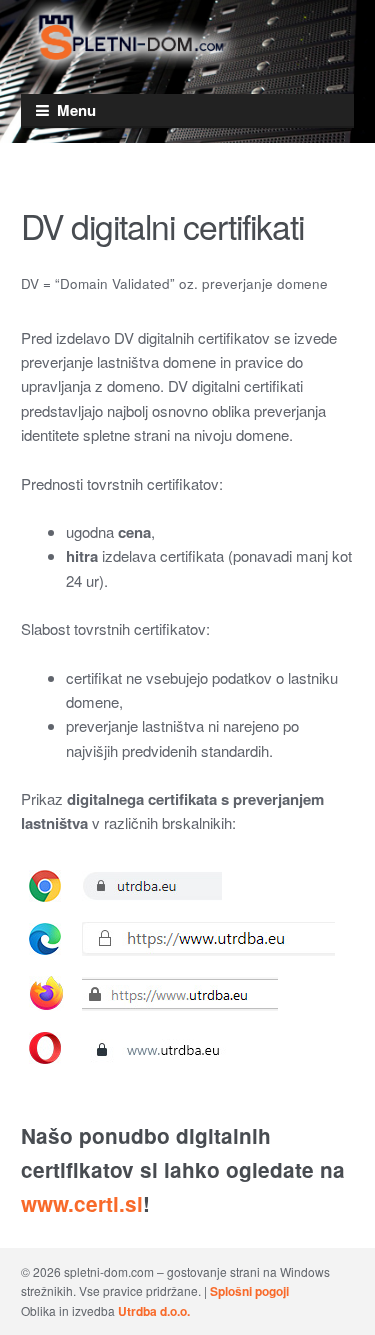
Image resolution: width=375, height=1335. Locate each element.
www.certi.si (82, 1203)
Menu (76, 110)
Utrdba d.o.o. (154, 1311)
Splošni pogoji (249, 1291)
